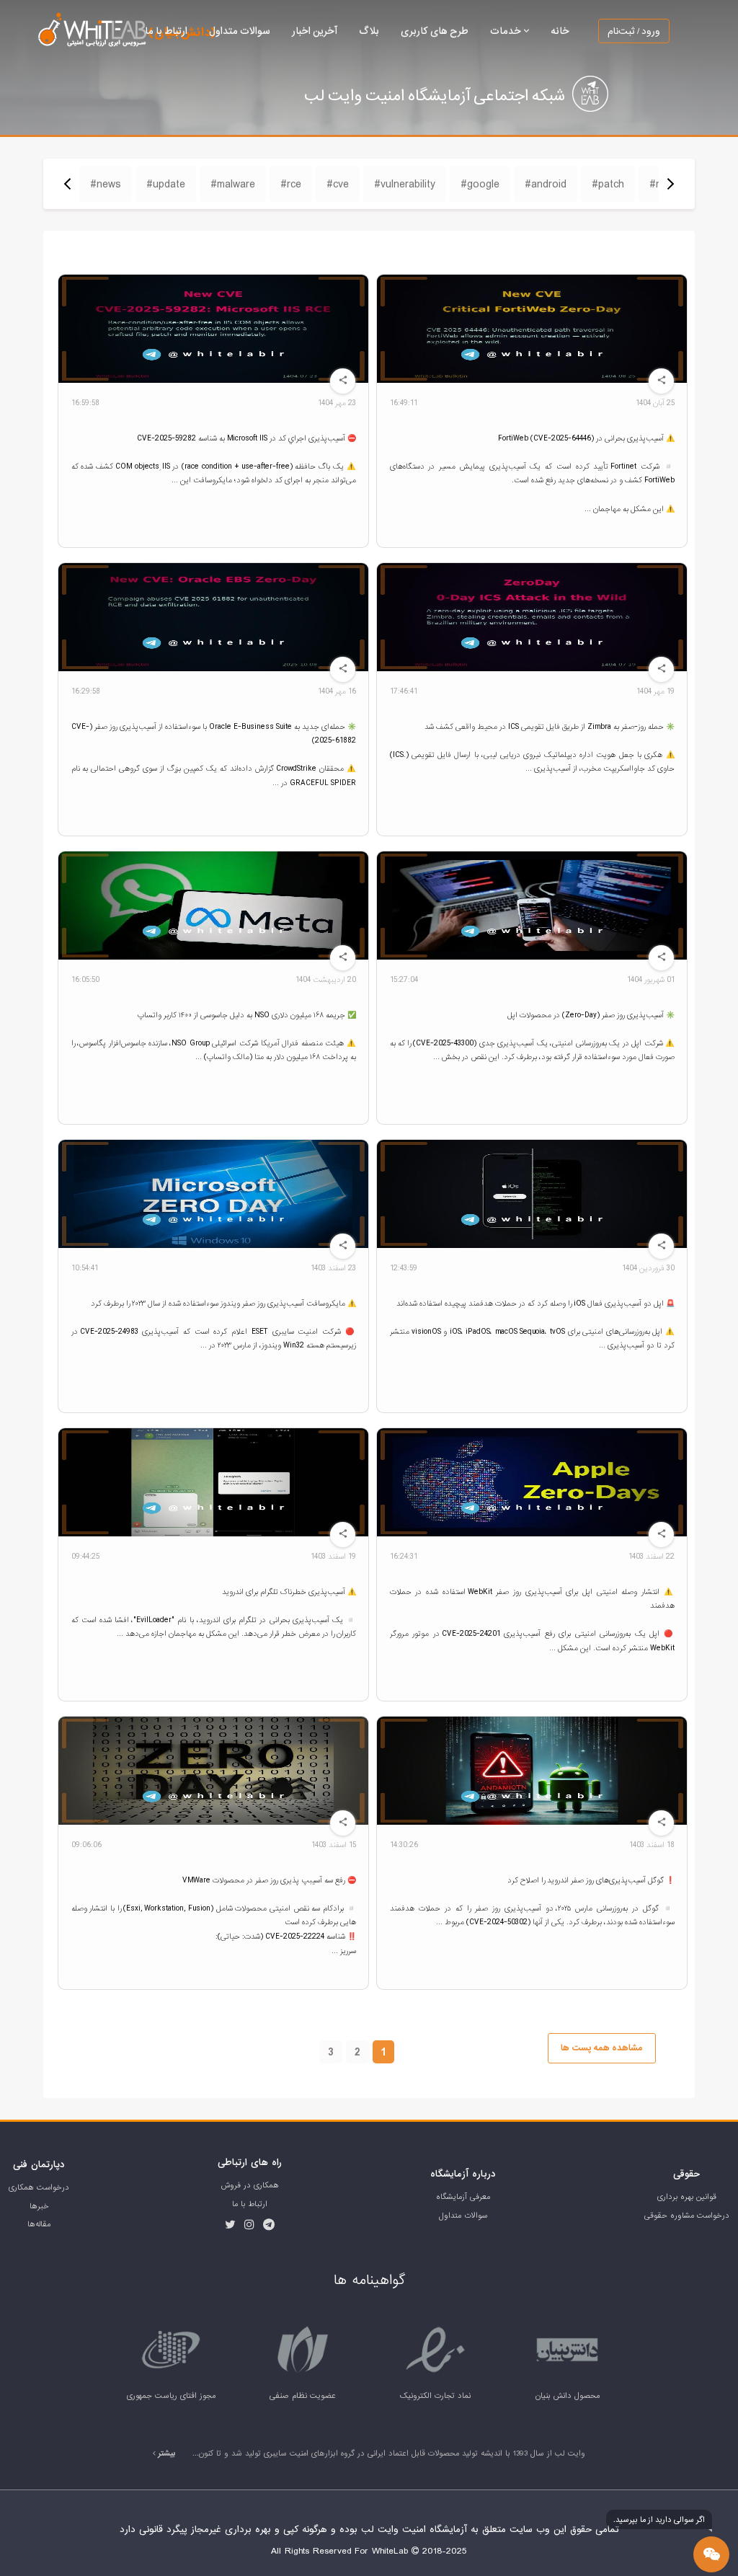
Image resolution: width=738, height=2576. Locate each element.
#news (106, 184)
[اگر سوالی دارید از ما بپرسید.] (711, 2554)
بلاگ (369, 31)
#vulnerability (405, 184)
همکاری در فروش (250, 2185)
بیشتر (166, 2453)
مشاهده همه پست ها (601, 2048)
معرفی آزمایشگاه (463, 2197)
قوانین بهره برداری (687, 2197)
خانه (560, 31)
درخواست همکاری (39, 2187)
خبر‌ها (39, 2206)
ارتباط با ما (166, 31)
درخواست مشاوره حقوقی (687, 2216)
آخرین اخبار (315, 31)
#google (480, 184)
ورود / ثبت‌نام (634, 31)
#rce (291, 184)
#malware (233, 184)
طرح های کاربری (435, 31)
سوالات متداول (240, 31)
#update (166, 184)
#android (546, 184)
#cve (338, 184)
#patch (608, 184)
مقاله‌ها (39, 2224)
